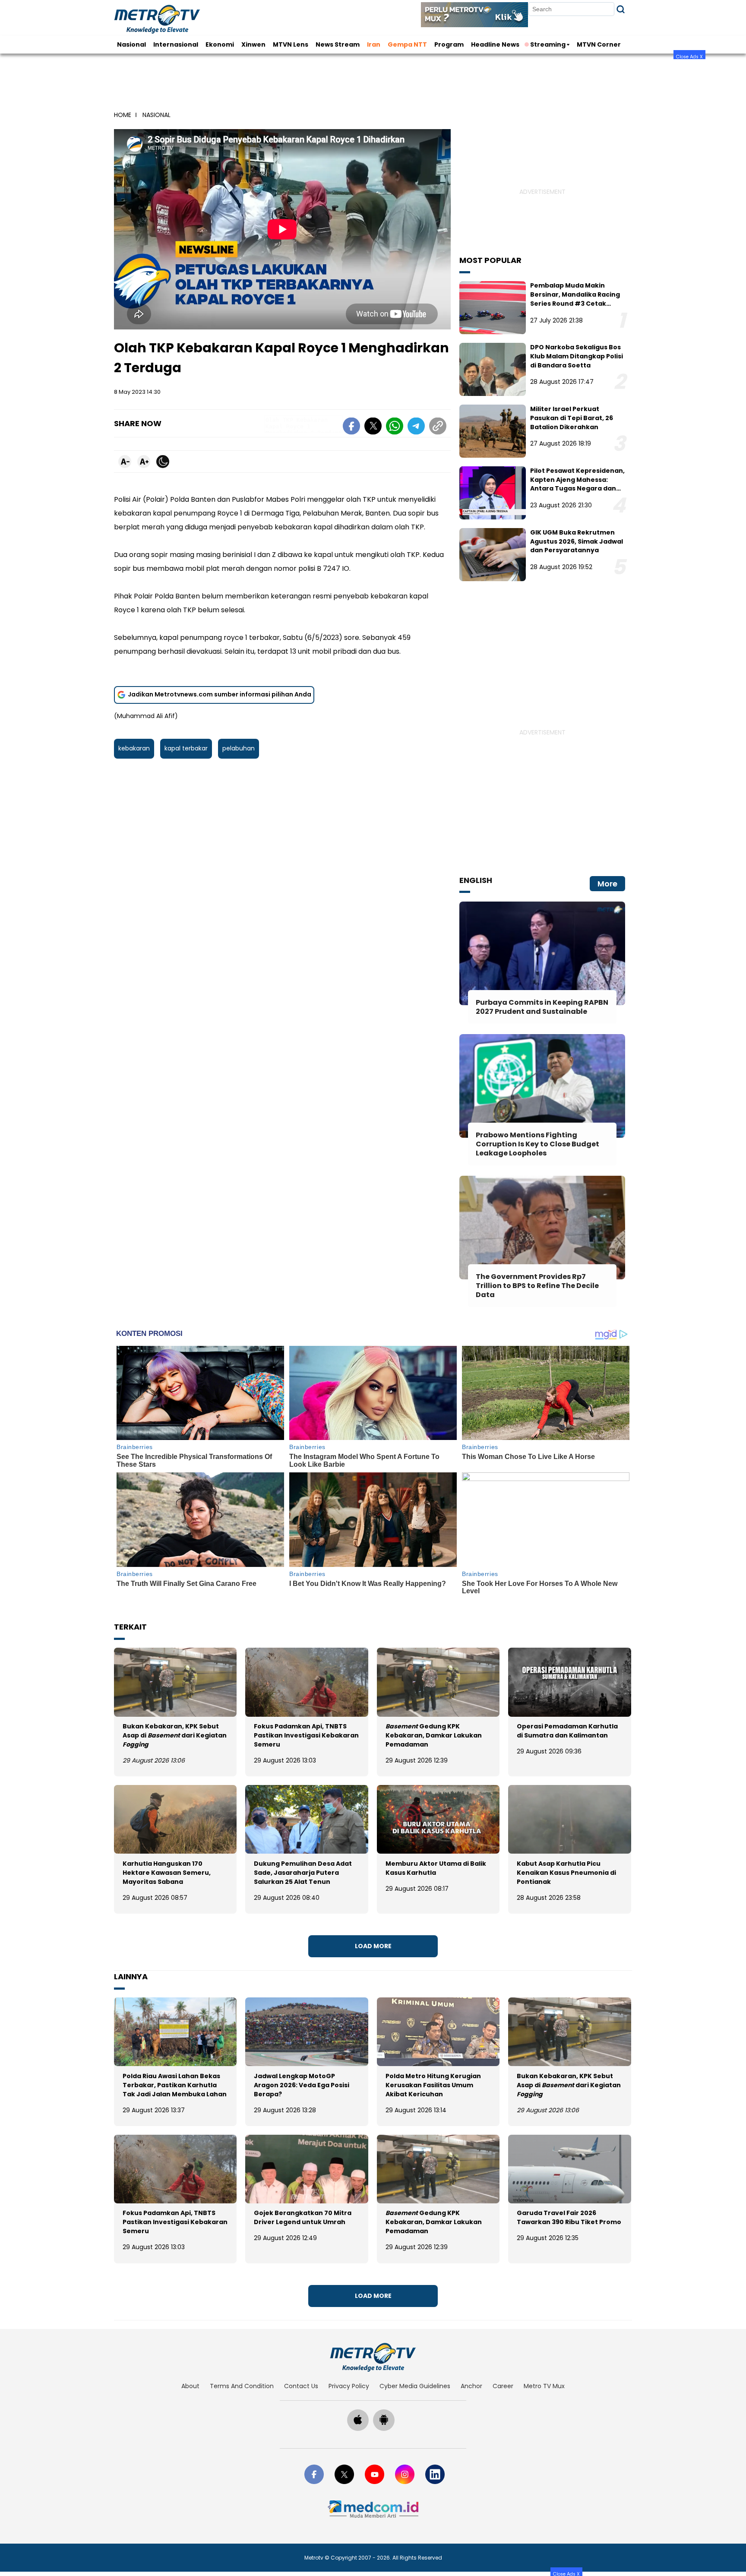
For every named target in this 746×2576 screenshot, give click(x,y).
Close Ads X (689, 56)
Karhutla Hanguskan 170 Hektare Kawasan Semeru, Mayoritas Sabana (167, 1873)
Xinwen (253, 44)
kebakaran (134, 748)
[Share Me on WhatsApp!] (395, 427)
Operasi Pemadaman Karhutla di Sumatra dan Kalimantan (567, 1731)
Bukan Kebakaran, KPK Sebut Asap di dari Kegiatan (175, 1735)
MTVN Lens (291, 44)
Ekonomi (220, 44)
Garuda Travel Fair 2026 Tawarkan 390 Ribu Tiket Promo (569, 2217)
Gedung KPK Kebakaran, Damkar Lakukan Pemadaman (434, 1735)
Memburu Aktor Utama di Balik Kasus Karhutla (436, 1868)
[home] (373, 2357)
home (123, 115)
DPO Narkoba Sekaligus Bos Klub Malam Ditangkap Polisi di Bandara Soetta (577, 356)
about (190, 2386)
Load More (373, 1946)
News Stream (338, 44)
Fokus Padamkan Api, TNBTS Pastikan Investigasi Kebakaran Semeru (306, 1735)
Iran (374, 44)
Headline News (495, 44)
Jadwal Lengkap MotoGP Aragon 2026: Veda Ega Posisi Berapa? (302, 2085)
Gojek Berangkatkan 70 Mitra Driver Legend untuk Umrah (303, 2217)
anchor (471, 2386)
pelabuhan (239, 748)
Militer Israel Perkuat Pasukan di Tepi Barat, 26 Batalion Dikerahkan (572, 418)
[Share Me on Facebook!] (351, 427)
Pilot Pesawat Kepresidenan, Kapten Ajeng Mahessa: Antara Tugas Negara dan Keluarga (577, 484)
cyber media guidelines (415, 2386)
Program (449, 44)
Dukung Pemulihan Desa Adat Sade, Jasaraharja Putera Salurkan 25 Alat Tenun (303, 1873)
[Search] (621, 9)
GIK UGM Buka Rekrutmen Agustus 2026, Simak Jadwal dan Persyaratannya (577, 541)
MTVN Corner (599, 44)
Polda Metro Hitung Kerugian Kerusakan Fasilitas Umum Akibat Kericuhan (433, 2085)
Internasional (176, 44)
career (503, 2386)
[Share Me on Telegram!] (416, 427)
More (607, 884)
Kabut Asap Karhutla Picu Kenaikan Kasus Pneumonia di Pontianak (566, 1873)
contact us (301, 2386)
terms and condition (242, 2386)
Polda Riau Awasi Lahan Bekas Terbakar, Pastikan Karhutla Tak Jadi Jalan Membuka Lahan (175, 2085)
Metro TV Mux (544, 2386)
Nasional (131, 44)
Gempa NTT (407, 44)
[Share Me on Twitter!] (373, 427)
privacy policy (349, 2386)
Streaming (548, 44)
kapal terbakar (186, 748)
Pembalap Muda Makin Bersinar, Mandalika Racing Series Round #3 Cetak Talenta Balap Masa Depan (575, 299)
